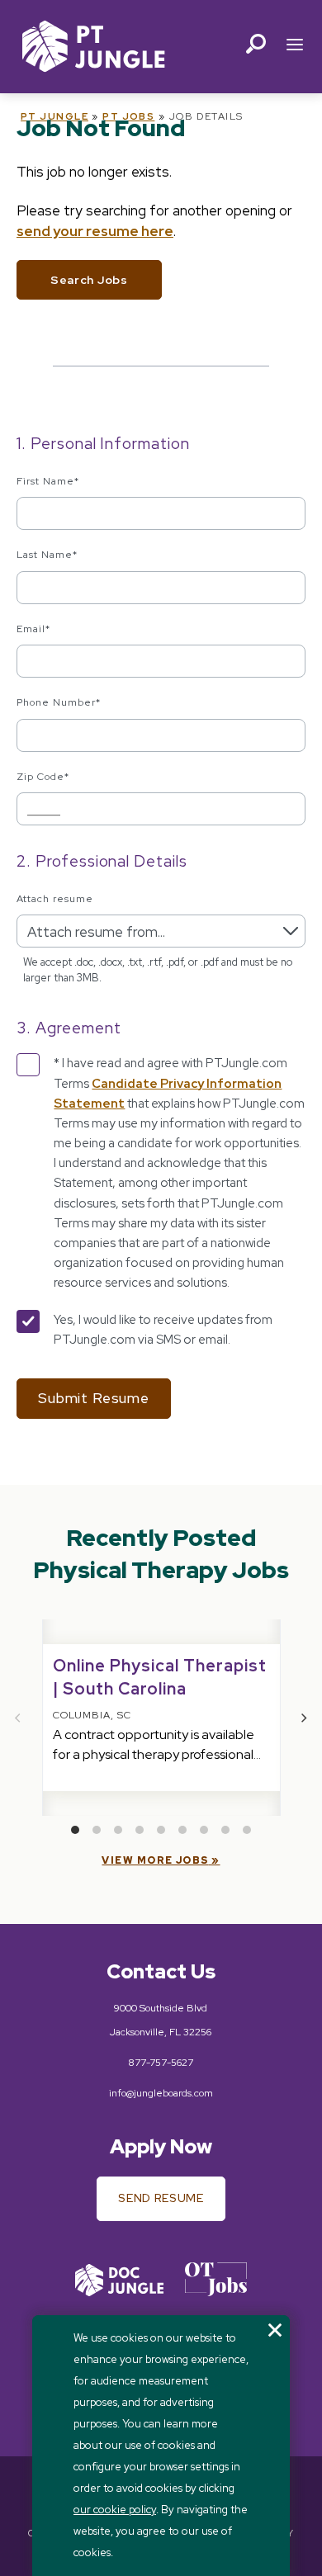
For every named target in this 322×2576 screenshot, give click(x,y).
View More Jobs (155, 1860)
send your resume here (95, 231)
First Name (48, 481)
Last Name (47, 555)
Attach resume (54, 899)
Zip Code (43, 777)
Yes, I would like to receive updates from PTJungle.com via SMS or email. (163, 1330)
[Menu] (295, 47)
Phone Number (59, 702)
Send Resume (161, 2198)
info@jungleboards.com (161, 2093)
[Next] (304, 1718)
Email (33, 629)
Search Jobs (89, 280)
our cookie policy (115, 2510)
